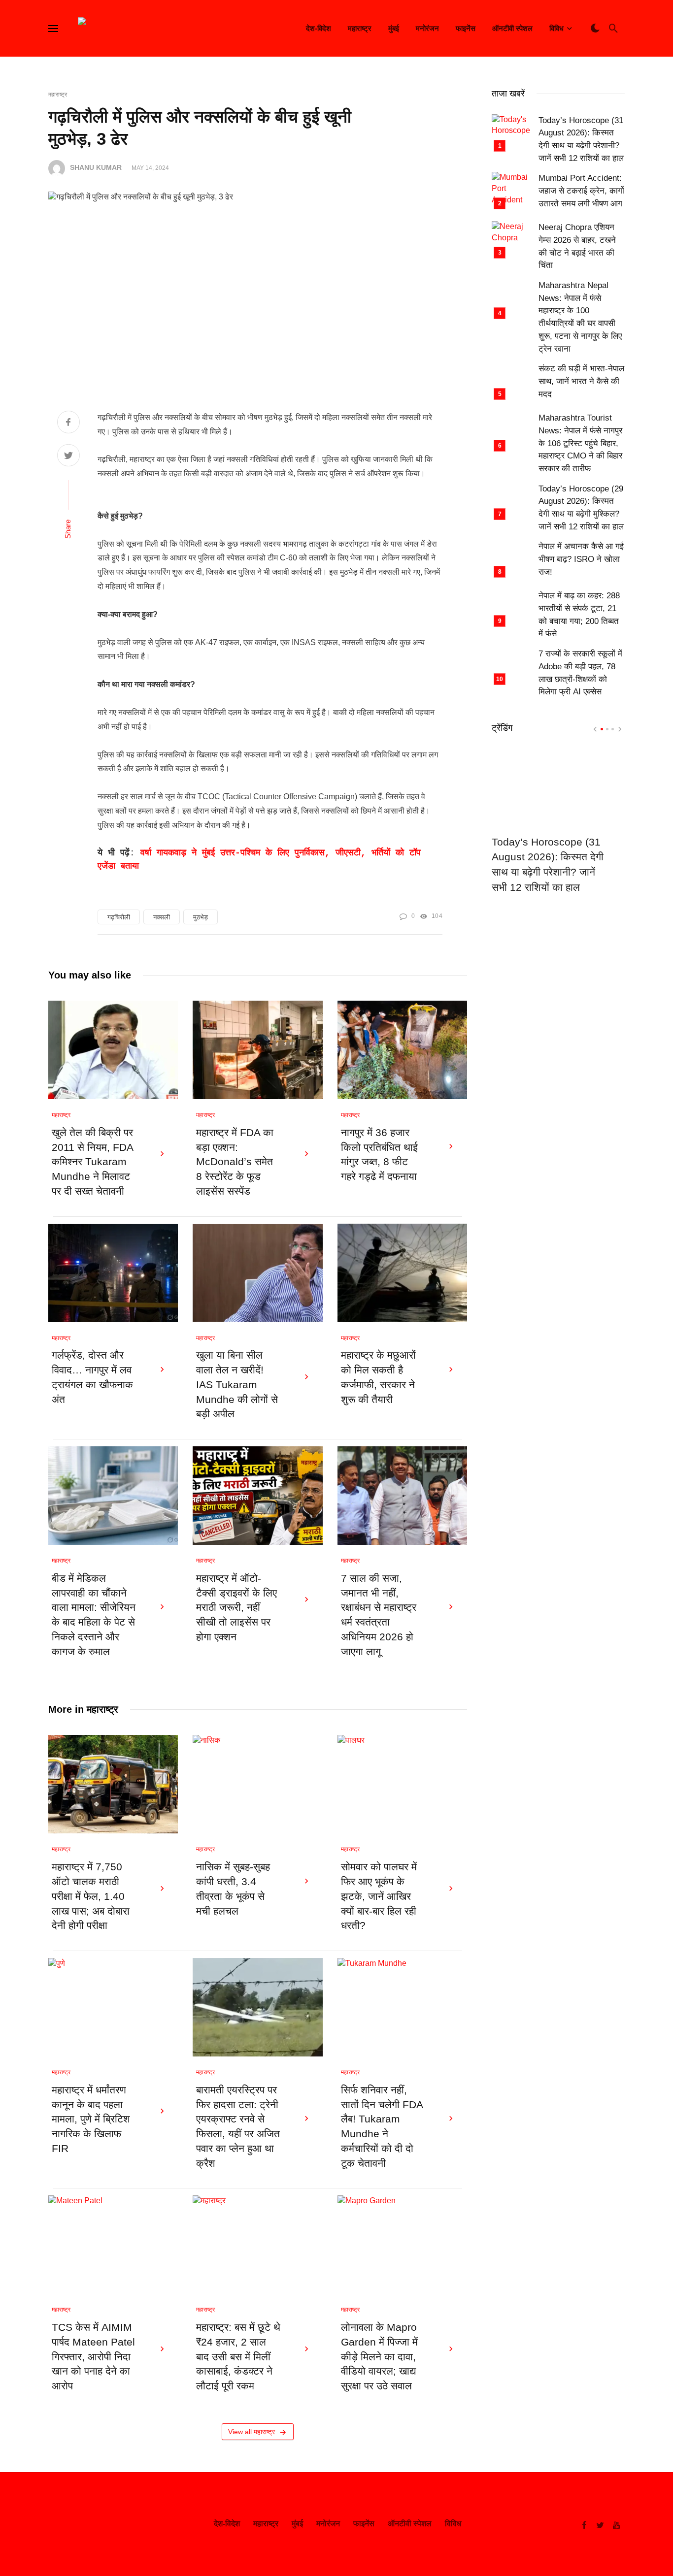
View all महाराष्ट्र (252, 2432)
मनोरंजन (427, 28)
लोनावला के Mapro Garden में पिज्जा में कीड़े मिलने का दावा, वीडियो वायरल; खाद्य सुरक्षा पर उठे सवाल (379, 2357)
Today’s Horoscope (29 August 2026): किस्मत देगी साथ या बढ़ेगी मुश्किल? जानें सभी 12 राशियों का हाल (581, 508)
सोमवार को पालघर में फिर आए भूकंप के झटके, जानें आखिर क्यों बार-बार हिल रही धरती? (379, 1896)
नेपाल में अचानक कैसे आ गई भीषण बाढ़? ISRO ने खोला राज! (581, 559)
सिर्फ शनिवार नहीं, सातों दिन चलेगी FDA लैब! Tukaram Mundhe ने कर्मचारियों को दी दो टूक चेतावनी (382, 2127)
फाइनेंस (466, 28)
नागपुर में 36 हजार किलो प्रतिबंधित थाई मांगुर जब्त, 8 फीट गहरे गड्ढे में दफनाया (379, 1155)
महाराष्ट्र (360, 28)
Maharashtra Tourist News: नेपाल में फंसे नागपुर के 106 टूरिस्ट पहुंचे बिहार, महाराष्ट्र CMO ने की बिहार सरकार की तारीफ (580, 443)
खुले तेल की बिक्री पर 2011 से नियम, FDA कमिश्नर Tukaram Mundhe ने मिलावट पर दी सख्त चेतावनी (92, 1162)
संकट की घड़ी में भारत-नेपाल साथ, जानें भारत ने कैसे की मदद (581, 381)
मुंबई (394, 28)
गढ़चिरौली (119, 917)
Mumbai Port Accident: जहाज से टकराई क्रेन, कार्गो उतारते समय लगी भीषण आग (581, 191)
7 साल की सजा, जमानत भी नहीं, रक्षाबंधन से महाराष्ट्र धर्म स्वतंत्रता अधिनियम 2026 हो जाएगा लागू (379, 1615)
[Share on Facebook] (68, 423)
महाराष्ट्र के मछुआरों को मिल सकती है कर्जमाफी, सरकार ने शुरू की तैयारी (378, 1377)
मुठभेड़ (201, 917)
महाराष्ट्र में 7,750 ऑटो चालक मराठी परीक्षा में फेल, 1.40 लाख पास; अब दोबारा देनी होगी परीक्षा (91, 1896)
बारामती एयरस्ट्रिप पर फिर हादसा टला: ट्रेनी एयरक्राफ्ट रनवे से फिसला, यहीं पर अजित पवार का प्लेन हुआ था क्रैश (238, 2127)
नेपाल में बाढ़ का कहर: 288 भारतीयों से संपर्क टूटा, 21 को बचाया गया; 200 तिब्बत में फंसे (579, 615)
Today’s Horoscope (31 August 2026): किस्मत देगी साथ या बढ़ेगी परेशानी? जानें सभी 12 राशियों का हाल (581, 139)
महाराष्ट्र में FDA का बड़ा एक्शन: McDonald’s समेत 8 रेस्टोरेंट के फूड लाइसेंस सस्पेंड (235, 1162)
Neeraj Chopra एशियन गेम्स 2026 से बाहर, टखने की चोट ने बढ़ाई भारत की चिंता (577, 246)
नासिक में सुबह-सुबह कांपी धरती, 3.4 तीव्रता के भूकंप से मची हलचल (233, 1889)
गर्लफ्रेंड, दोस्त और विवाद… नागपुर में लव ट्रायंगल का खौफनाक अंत (92, 1377)
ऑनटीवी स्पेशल (512, 28)
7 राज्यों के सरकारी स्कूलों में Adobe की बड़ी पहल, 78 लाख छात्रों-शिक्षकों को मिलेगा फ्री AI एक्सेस (580, 673)
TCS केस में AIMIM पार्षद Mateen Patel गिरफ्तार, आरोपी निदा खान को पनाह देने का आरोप (93, 2357)
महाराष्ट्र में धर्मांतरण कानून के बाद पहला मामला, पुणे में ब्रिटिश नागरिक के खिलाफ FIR (91, 2119)
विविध (556, 28)
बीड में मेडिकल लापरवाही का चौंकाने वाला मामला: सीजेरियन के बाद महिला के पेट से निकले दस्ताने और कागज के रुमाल (94, 1615)
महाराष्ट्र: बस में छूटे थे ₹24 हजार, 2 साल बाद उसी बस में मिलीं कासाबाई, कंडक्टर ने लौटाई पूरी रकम (238, 2357)
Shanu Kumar (96, 168)
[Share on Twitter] (68, 457)
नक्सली (162, 917)
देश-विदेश (319, 28)
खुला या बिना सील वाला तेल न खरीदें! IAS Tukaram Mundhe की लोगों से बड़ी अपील (237, 1385)
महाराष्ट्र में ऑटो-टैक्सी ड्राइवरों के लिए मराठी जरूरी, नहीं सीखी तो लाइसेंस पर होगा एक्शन (236, 1608)
